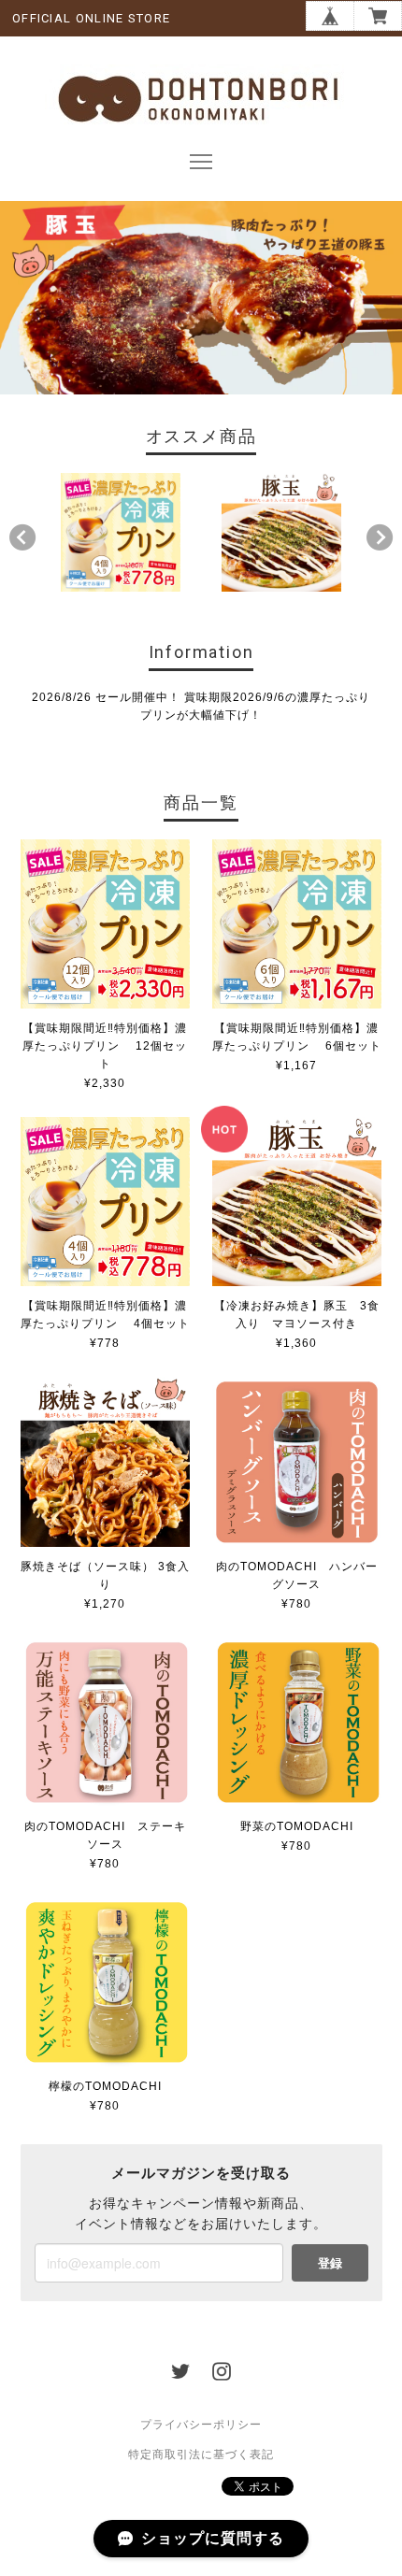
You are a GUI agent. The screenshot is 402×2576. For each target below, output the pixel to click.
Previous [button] (22, 537)
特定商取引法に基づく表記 (201, 2454)
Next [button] (380, 537)
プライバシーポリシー (201, 2425)
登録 (330, 2262)
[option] (120, 532)
